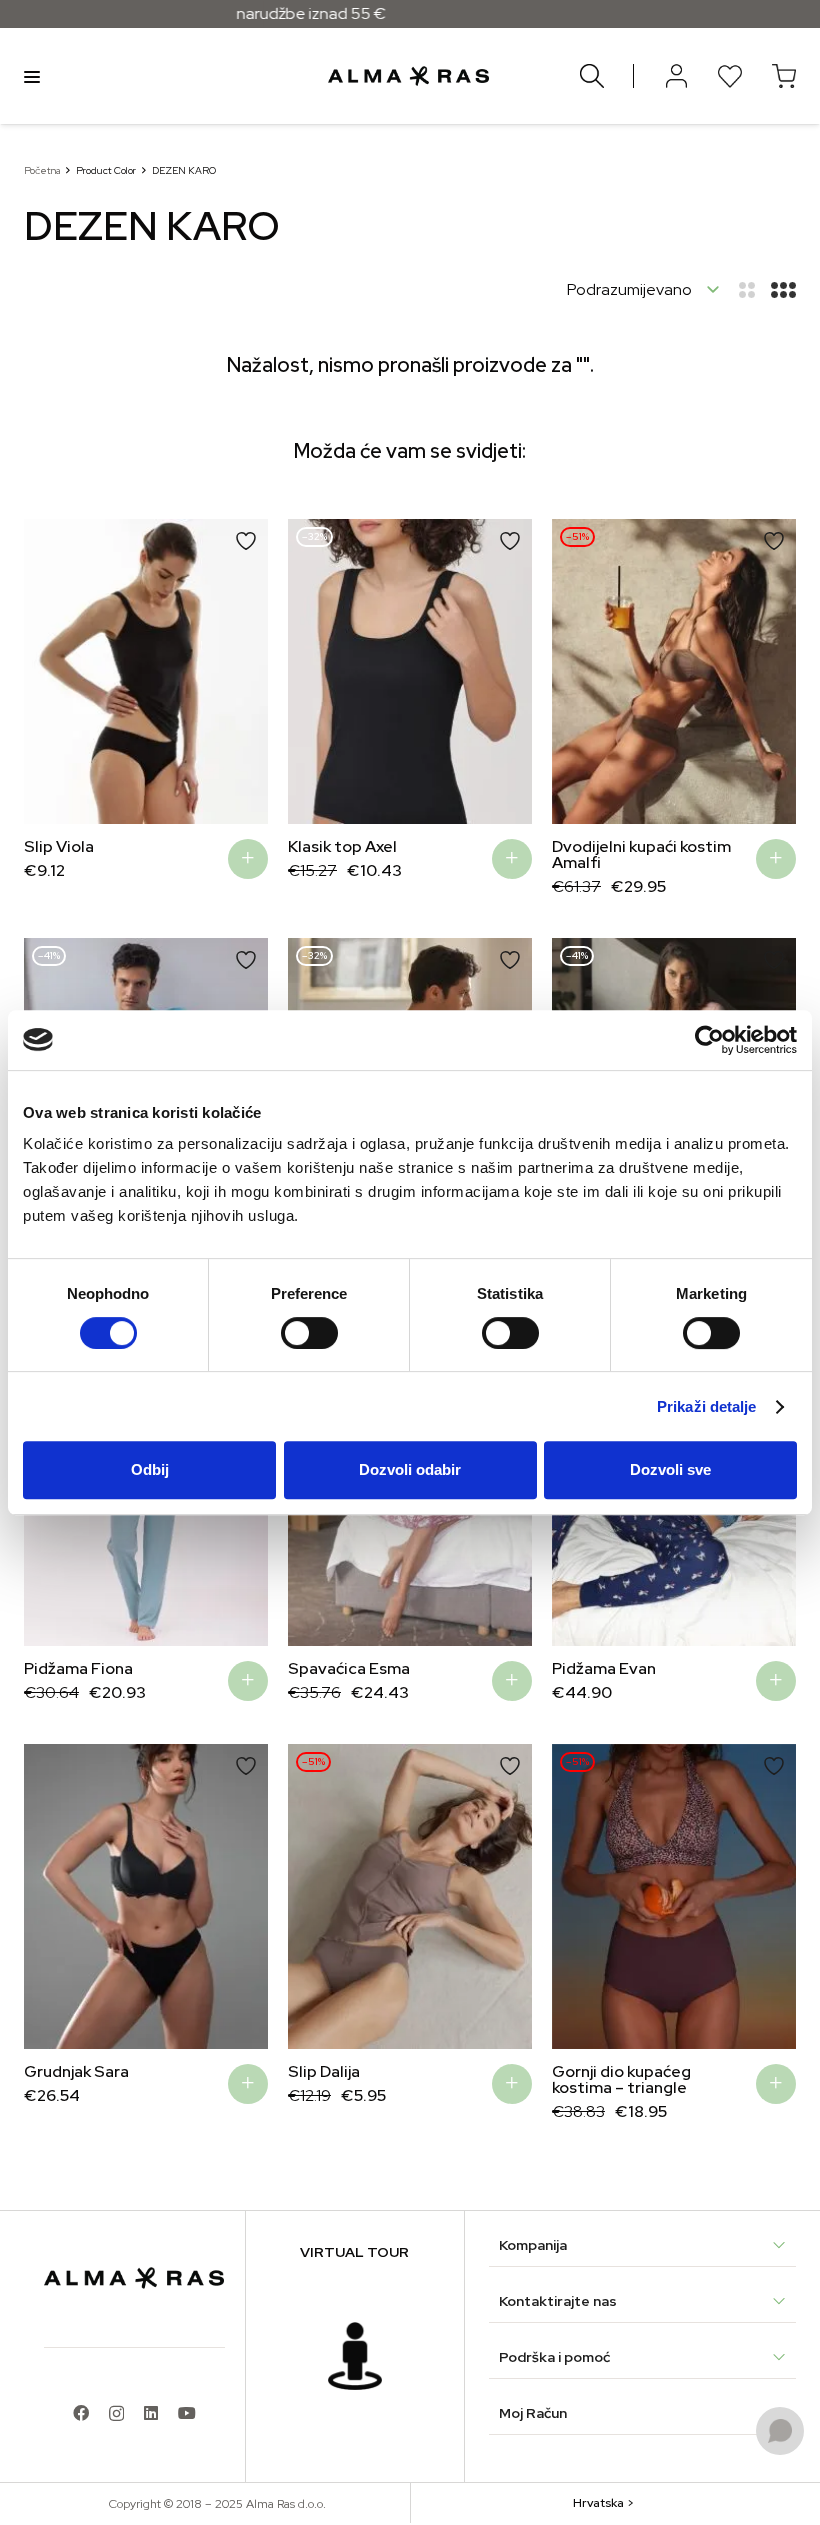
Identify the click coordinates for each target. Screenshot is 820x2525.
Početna (42, 170)
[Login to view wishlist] (730, 76)
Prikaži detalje (707, 1406)
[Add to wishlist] (246, 541)
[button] (54, 672)
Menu (32, 76)
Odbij (150, 1469)
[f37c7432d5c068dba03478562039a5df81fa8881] (355, 2356)
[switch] (309, 1333)
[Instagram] (116, 2414)
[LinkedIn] (151, 2413)
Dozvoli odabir (410, 1469)
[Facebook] (81, 2413)
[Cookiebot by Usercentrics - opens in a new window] (709, 1040)
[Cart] (784, 76)
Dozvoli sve (670, 1469)
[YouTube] (187, 2413)
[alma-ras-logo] (408, 76)
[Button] (676, 76)
